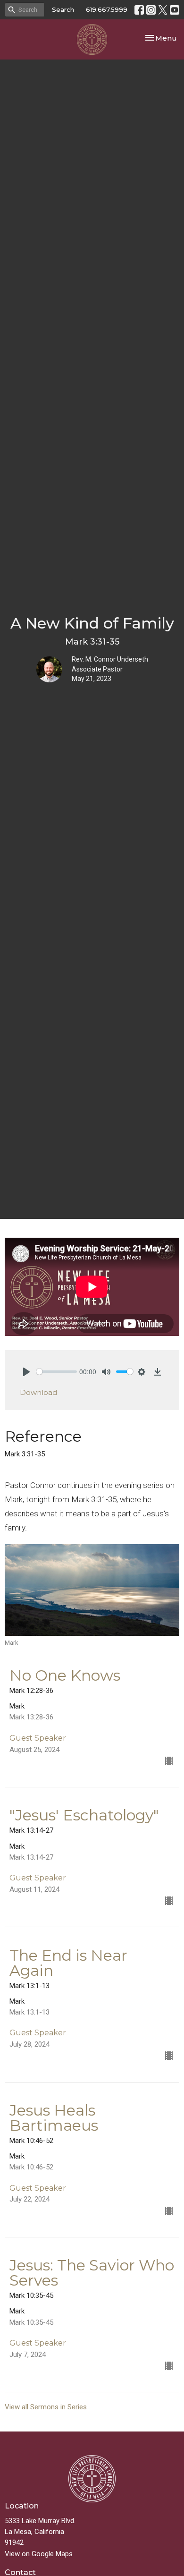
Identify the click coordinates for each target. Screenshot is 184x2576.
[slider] (57, 1372)
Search (63, 9)
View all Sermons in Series (46, 2407)
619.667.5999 (107, 9)
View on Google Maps (39, 2554)
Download (38, 1392)
